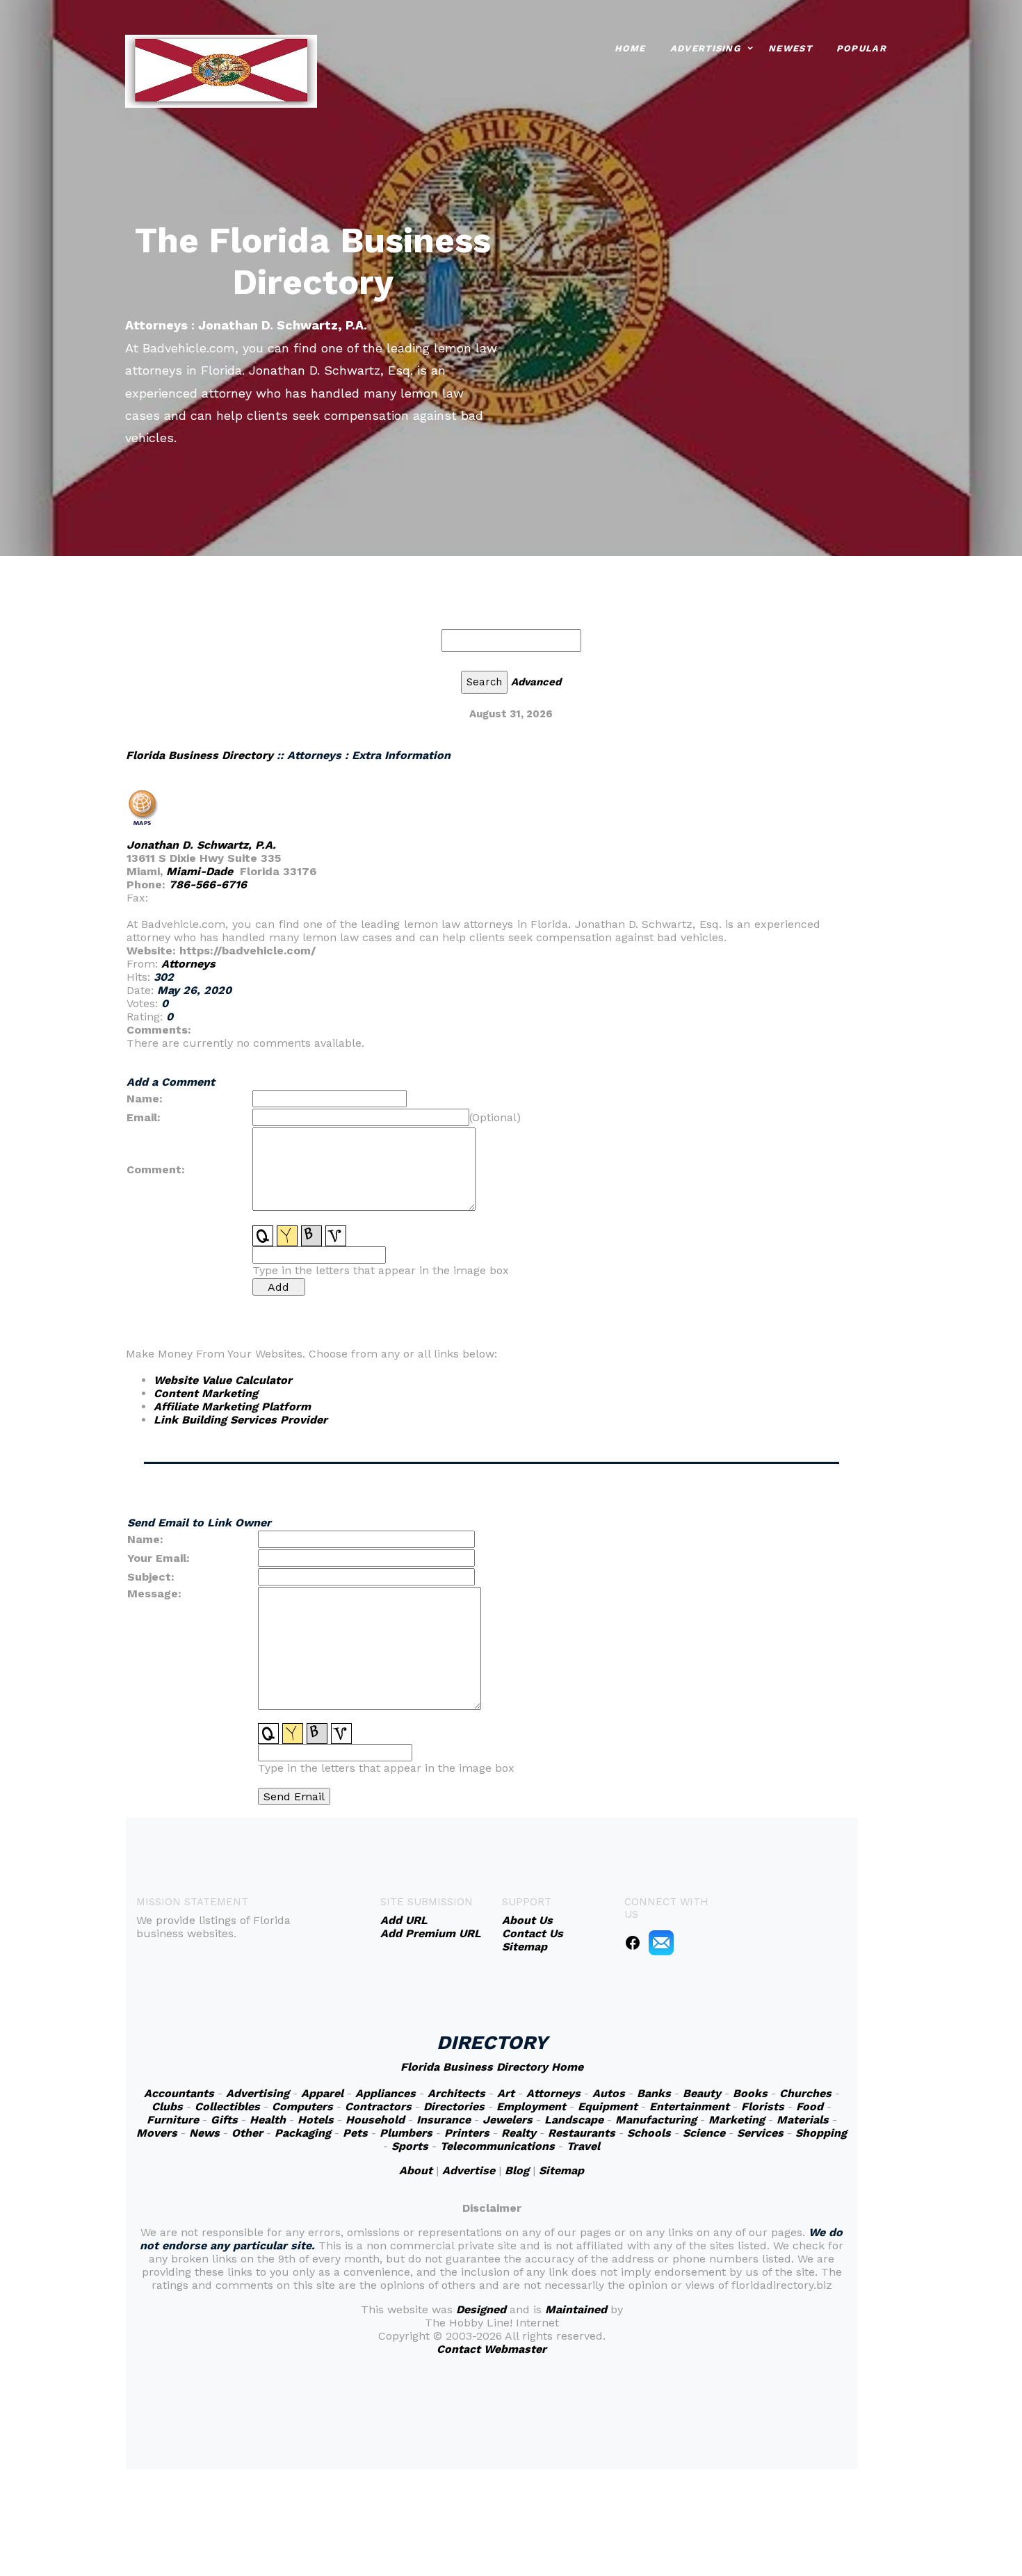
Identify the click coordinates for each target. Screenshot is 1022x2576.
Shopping (821, 2133)
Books (750, 2093)
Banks (654, 2093)
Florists (763, 2106)
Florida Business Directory (200, 755)
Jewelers (508, 2120)
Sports (410, 2146)
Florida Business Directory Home (492, 2067)
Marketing (737, 2120)
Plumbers (406, 2133)
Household (375, 2120)
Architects (456, 2093)
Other (247, 2133)
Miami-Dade (200, 871)
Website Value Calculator (223, 1380)
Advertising (705, 48)
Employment (531, 2106)
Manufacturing (656, 2120)
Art (506, 2093)
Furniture (173, 2120)
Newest (790, 48)
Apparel (322, 2093)
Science (704, 2133)
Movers (157, 2133)
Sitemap (561, 2170)
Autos (609, 2093)
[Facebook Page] (633, 1942)
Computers (302, 2106)
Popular (861, 48)
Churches (805, 2093)
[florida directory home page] (221, 70)
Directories (454, 2106)
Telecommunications (497, 2146)
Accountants (179, 2093)
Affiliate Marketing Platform (232, 1407)
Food (810, 2106)
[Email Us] (661, 1942)
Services (760, 2133)
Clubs (167, 2106)
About (416, 2170)
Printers (467, 2133)
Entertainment (689, 2106)
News (204, 2133)
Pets (355, 2133)
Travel (583, 2146)
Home (630, 48)
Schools (649, 2133)
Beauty (702, 2093)
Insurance (444, 2120)
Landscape (574, 2120)
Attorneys (188, 964)
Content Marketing (206, 1393)
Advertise (469, 2170)
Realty (519, 2133)
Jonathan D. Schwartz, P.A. (201, 845)
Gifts (224, 2120)
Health (268, 2120)
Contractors (378, 2106)
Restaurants (582, 2133)
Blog (517, 2170)
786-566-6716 (208, 885)
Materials (803, 2120)
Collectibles (227, 2106)
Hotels (316, 2120)
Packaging (303, 2133)
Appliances (386, 2093)
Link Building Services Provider (241, 1420)
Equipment (608, 2106)
